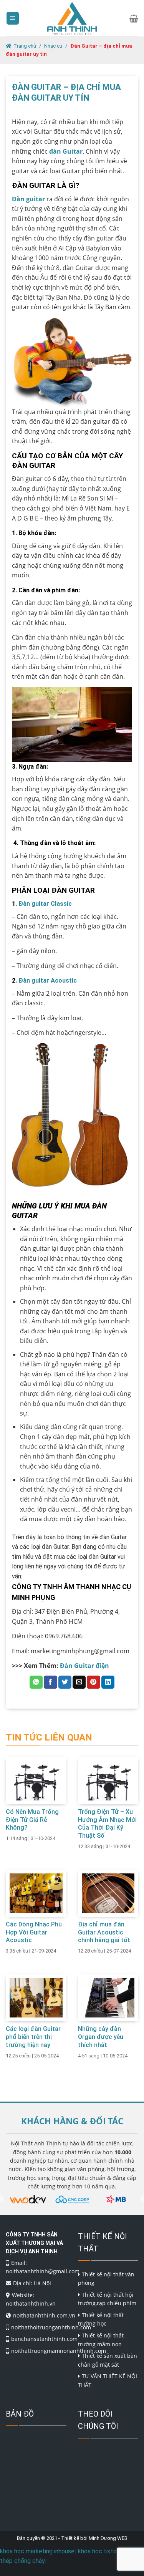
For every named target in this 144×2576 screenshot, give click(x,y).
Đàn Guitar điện (85, 1666)
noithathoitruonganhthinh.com (51, 2327)
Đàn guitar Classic (45, 904)
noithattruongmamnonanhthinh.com (59, 2351)
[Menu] (13, 18)
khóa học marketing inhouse (37, 2551)
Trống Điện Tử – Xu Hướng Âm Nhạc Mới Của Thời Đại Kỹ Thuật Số (107, 1824)
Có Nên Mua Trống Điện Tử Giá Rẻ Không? (32, 1820)
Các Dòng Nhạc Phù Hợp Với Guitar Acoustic (34, 1932)
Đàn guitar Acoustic (48, 981)
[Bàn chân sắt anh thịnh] (72, 18)
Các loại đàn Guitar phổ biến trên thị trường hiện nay (33, 2037)
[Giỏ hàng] (134, 18)
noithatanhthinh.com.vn (44, 2315)
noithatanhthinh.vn (31, 2303)
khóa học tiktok (99, 2551)
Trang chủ (25, 46)
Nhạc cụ (53, 46)
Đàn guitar (28, 199)
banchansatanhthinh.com (44, 2339)
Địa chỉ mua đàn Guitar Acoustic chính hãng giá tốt (104, 1932)
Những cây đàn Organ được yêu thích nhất (101, 2037)
